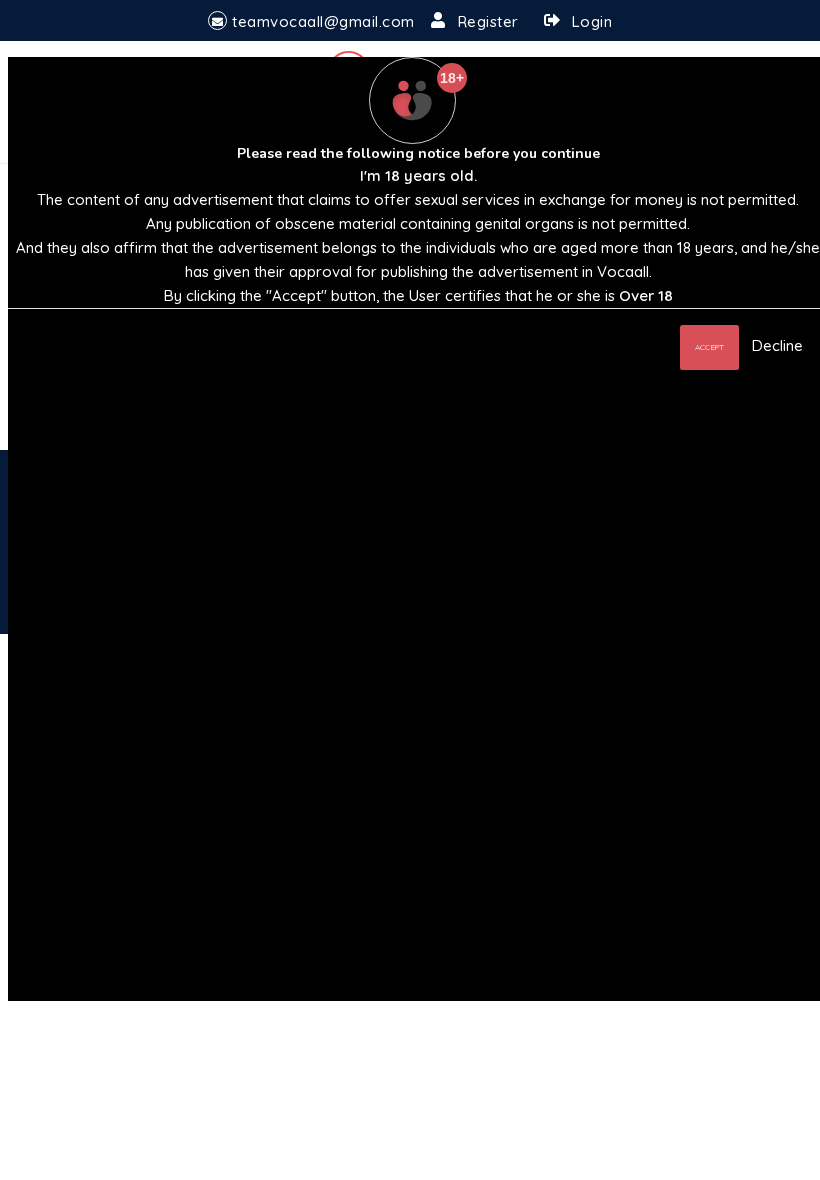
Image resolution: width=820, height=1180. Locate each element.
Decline (777, 345)
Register (488, 21)
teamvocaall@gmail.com (323, 21)
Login (592, 21)
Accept (709, 347)
